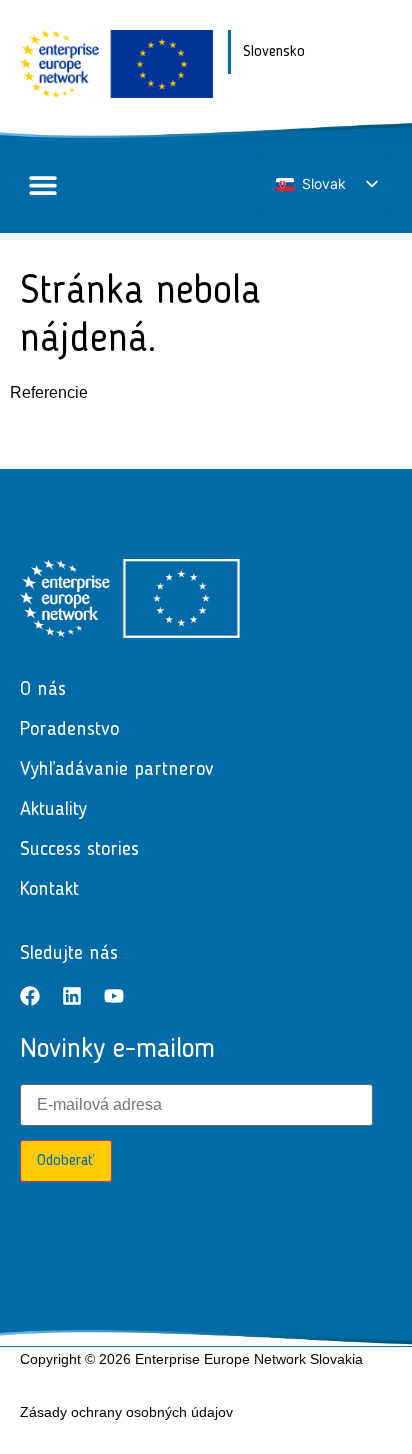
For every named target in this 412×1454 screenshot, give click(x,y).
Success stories (79, 850)
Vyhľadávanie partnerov (117, 770)
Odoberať (66, 1161)
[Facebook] (30, 996)
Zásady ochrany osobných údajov (126, 1412)
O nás (43, 690)
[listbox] (326, 184)
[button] (42, 185)
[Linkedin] (72, 996)
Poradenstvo (69, 730)
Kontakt (49, 890)
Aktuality (53, 810)
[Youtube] (114, 996)
